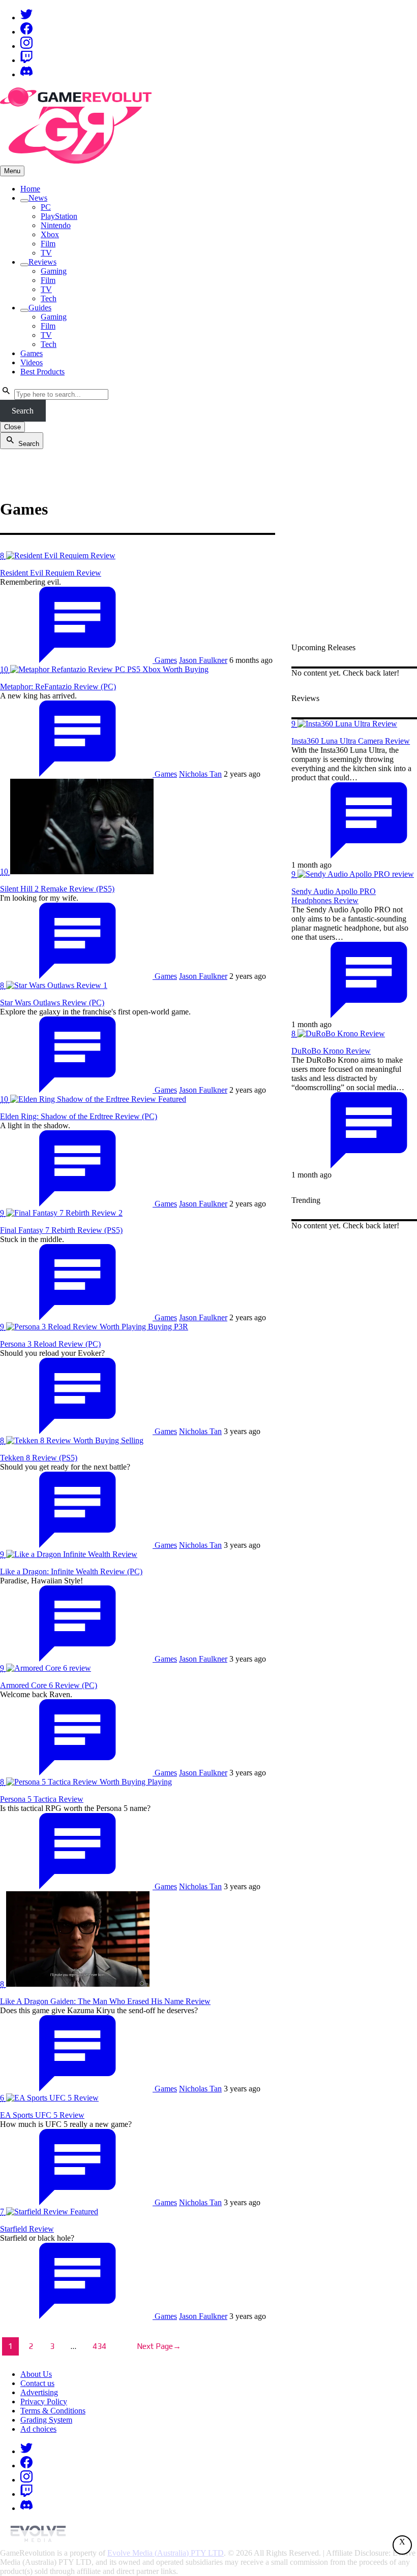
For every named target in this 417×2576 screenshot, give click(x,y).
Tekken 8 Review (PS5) (39, 1458)
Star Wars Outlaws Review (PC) (52, 1003)
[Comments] (77, 660)
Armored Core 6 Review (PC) (49, 1685)
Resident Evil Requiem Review (51, 573)
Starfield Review (27, 2229)
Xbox (50, 234)
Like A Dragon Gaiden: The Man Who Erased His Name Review (105, 2001)
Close (12, 427)
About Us (36, 2374)
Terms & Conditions (53, 2411)
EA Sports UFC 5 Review (42, 2115)
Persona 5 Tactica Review (42, 1799)
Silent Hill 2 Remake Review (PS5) (57, 889)
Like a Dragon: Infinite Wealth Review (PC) (71, 1571)
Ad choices (38, 2429)
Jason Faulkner (203, 660)
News (38, 198)
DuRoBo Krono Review (331, 1051)
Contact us (37, 2383)
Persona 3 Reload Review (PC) (50, 1344)
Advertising (39, 2392)
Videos (32, 362)
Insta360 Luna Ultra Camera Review (351, 741)
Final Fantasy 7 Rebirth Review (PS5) (61, 1230)
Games (32, 353)
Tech (49, 298)
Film (48, 244)
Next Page (159, 2346)
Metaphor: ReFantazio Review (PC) (58, 687)
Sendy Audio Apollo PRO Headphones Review (334, 896)
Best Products (42, 372)
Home (30, 189)
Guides (40, 308)
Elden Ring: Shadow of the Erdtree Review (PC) (79, 1116)
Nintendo (56, 225)
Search (23, 411)
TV (46, 253)
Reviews (42, 262)
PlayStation (59, 216)
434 (99, 2346)
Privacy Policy (44, 2402)
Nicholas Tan (200, 774)
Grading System (46, 2420)
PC (46, 207)
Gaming (54, 271)
